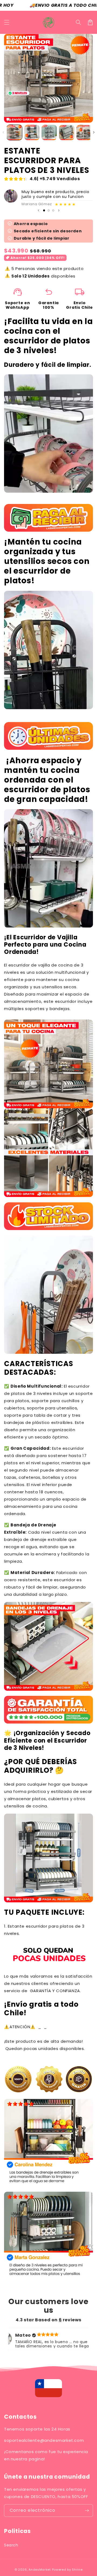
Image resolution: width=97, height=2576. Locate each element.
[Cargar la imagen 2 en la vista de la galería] (32, 132)
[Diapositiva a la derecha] (94, 132)
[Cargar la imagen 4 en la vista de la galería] (67, 132)
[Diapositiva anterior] (39, 210)
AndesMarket (40, 2570)
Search (11, 2545)
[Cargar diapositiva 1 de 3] (44, 210)
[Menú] (7, 22)
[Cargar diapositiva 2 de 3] (49, 210)
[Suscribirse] (87, 2511)
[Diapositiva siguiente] (59, 210)
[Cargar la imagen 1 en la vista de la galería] (14, 132)
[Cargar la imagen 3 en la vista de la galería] (49, 132)
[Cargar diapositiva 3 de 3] (53, 210)
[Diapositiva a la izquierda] (3, 132)
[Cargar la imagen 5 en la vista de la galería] (84, 132)
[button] (78, 22)
